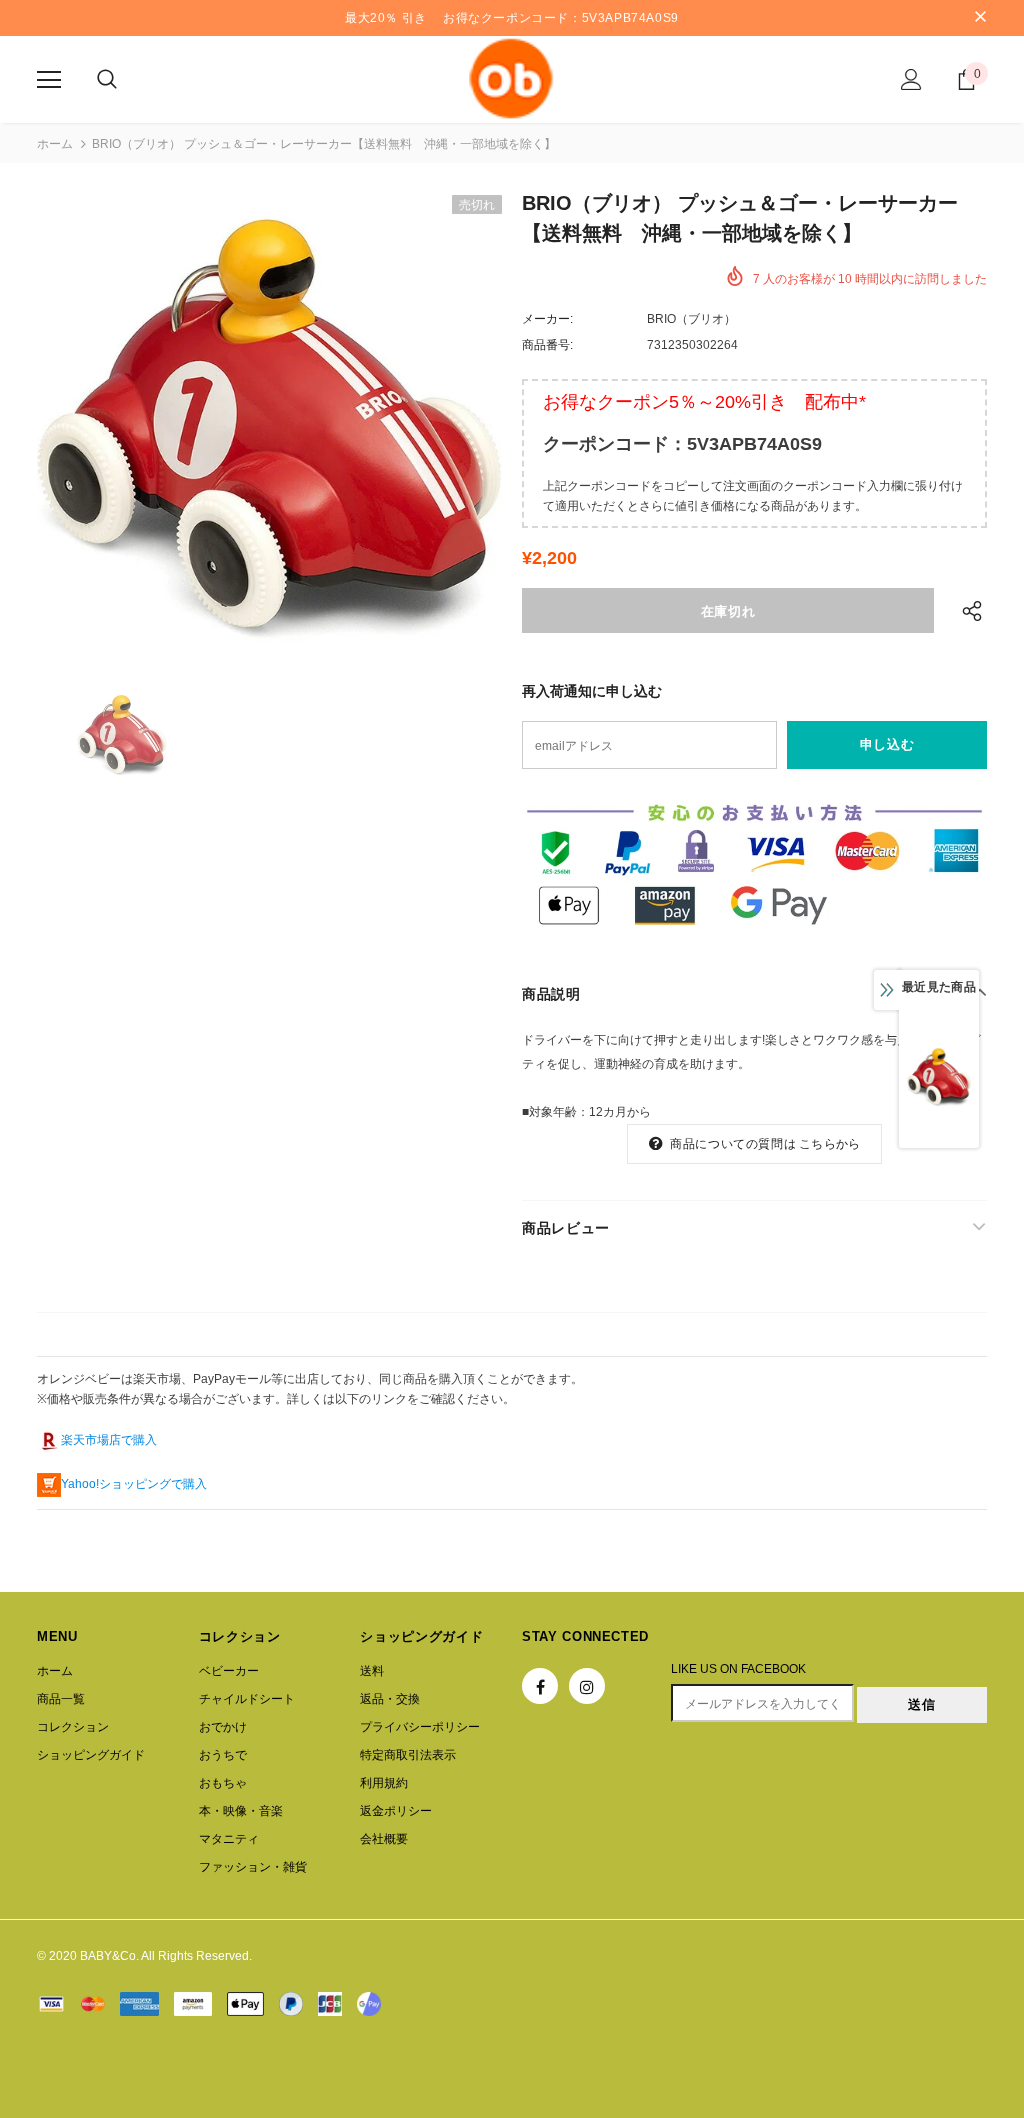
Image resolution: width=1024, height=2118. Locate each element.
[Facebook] (540, 1686)
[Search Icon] (107, 80)
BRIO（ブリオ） (691, 319)
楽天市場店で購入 (109, 1440)
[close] (980, 18)
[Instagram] (587, 1686)
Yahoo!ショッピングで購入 (134, 1484)
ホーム (55, 144)
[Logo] (512, 78)
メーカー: (547, 319)
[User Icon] (911, 79)
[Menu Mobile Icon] (49, 80)
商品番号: (547, 345)
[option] (269, 427)
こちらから (829, 1144)
